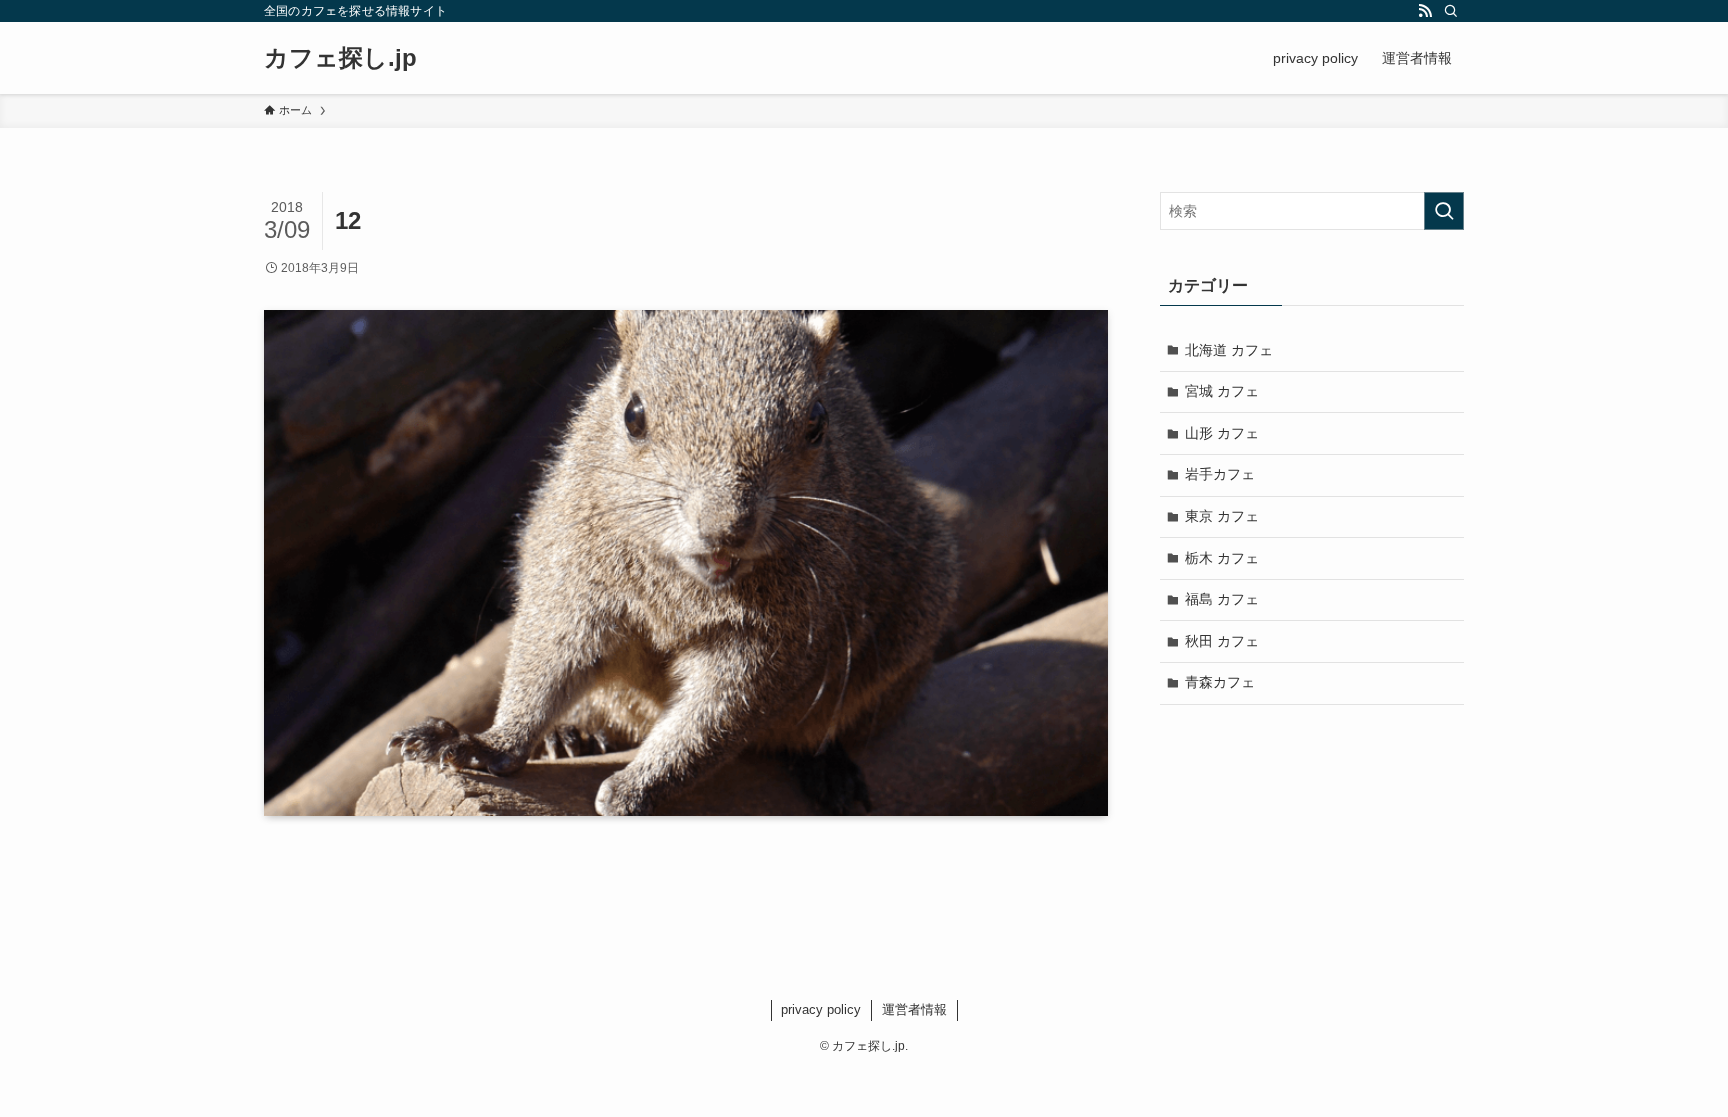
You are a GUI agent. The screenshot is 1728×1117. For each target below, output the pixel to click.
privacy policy (821, 1009)
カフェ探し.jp (340, 58)
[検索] (1451, 11)
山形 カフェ (1222, 433)
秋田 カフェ (1222, 641)
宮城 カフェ (1222, 391)
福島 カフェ (1222, 599)
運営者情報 (914, 1009)
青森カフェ (1220, 682)
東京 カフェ (1222, 516)
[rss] (1425, 11)
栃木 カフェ (1222, 558)
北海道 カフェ (1229, 350)
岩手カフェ (1220, 474)
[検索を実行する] (1444, 211)
